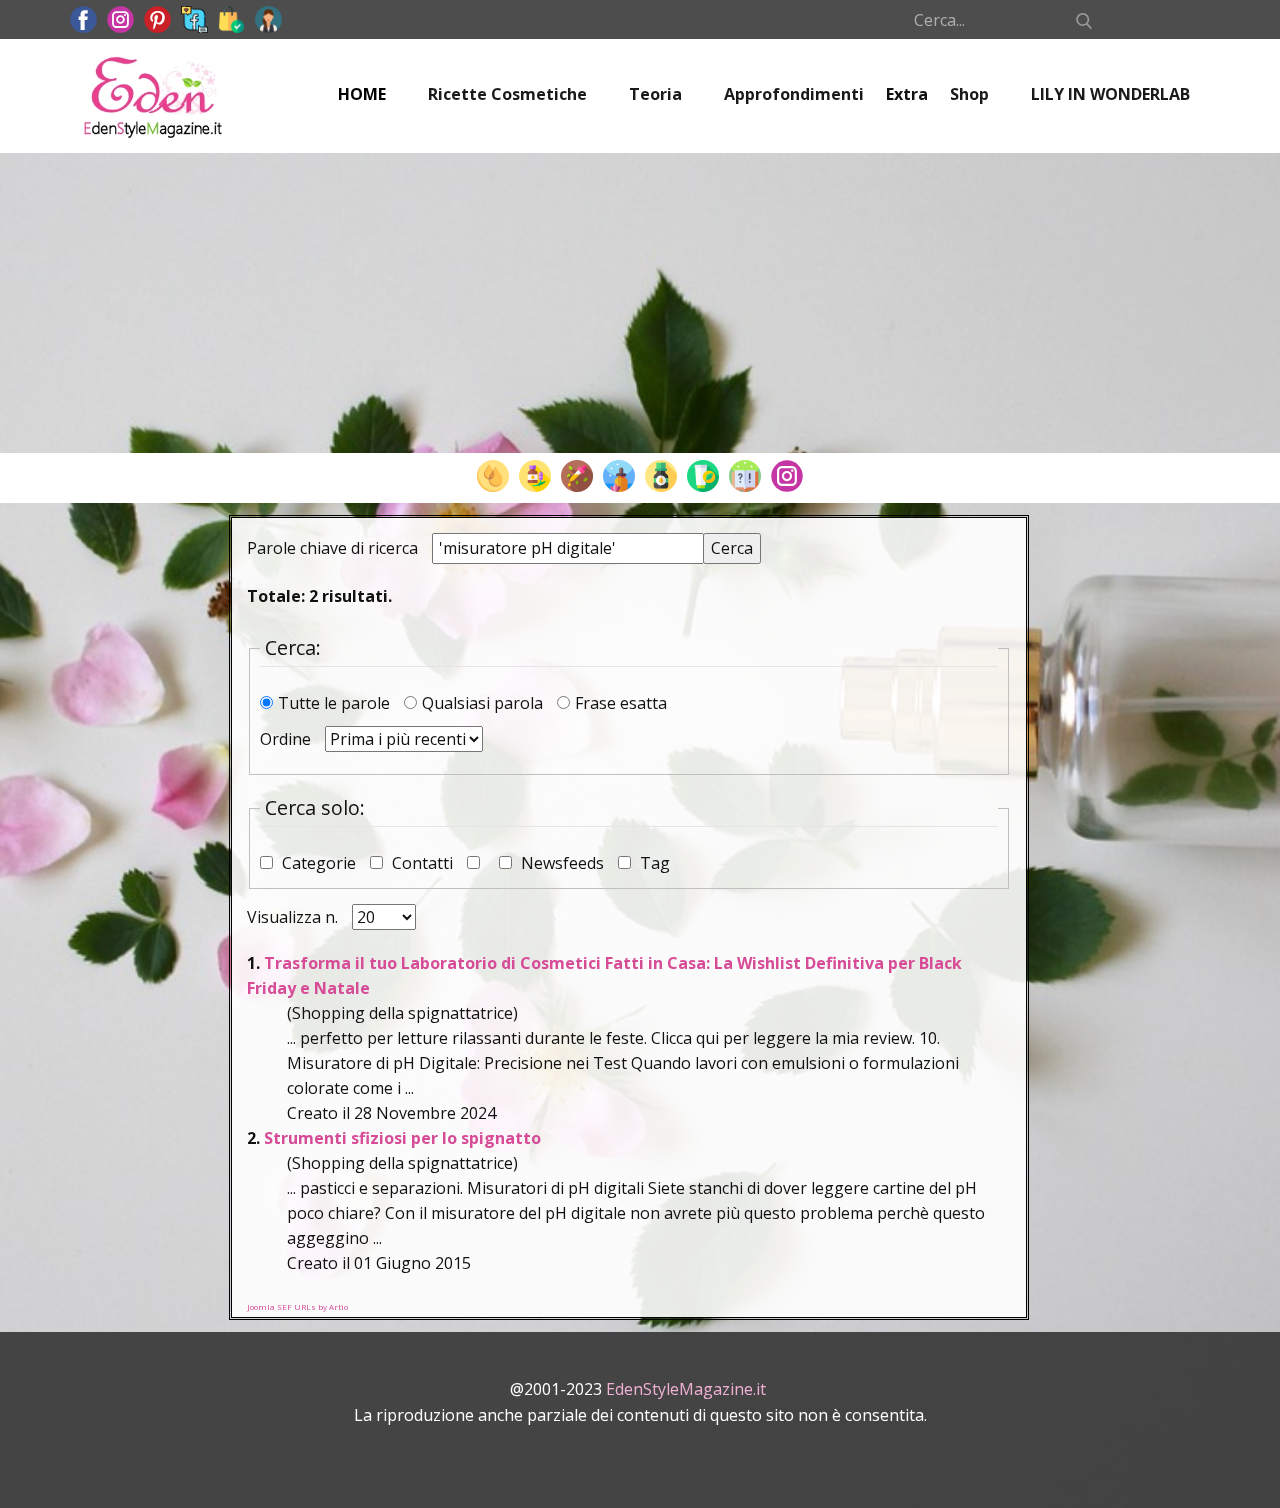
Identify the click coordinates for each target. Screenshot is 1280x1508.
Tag (653, 863)
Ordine (287, 739)
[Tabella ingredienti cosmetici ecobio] (661, 476)
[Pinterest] (157, 19)
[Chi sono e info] (268, 19)
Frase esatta (621, 703)
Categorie (319, 863)
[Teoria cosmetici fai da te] (745, 476)
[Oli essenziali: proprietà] (535, 476)
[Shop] (231, 19)
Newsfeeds (562, 863)
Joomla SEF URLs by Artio (297, 1306)
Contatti (422, 863)
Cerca (732, 548)
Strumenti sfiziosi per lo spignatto (402, 1138)
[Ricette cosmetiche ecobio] (703, 476)
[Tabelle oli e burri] (493, 476)
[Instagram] (787, 476)
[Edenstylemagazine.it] (152, 96)
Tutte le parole (336, 703)
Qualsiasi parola (484, 703)
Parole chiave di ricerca (334, 548)
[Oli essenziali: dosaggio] (577, 476)
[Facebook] (83, 19)
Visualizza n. (294, 917)
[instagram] (120, 19)
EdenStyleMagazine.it (686, 1389)
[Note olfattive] (619, 476)
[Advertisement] (640, 303)
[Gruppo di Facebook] (194, 19)
